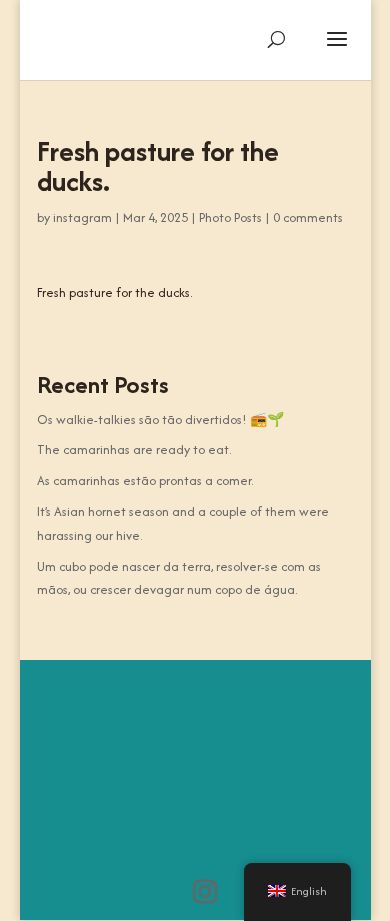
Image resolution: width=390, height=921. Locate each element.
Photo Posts (230, 217)
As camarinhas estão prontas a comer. (145, 480)
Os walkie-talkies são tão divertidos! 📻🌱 (160, 419)
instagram (82, 217)
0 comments (308, 217)
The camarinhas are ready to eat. (134, 449)
